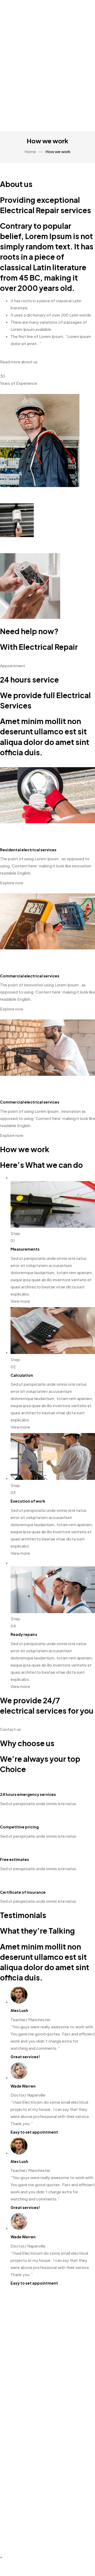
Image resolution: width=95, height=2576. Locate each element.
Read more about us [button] (19, 362)
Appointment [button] (13, 665)
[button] (1, 2557)
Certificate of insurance (23, 1892)
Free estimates (15, 1859)
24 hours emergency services (28, 1794)
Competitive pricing (19, 1827)
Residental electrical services (28, 850)
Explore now (12, 883)
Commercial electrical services (30, 976)
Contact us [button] (10, 1729)
